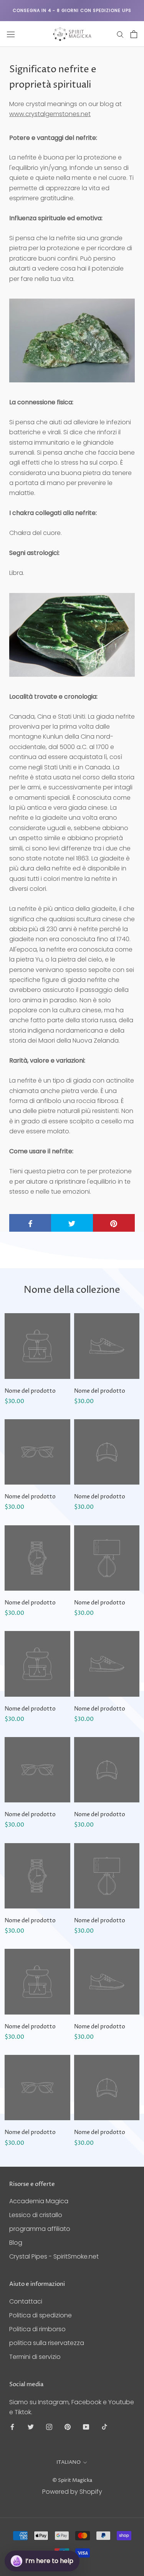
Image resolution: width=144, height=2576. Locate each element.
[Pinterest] (68, 2427)
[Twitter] (31, 2427)
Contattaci (26, 2301)
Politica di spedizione (41, 2315)
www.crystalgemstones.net (50, 114)
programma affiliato (40, 2229)
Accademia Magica (39, 2201)
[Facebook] (12, 2427)
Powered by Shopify (72, 2492)
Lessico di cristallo (36, 2215)
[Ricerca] (120, 34)
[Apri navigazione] (11, 34)
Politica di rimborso (37, 2329)
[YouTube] (86, 2427)
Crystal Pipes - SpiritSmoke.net (54, 2256)
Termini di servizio (35, 2357)
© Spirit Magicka (72, 2480)
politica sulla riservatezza (47, 2343)
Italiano (69, 2462)
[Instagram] (49, 2427)
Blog (16, 2243)
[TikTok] (104, 2427)
